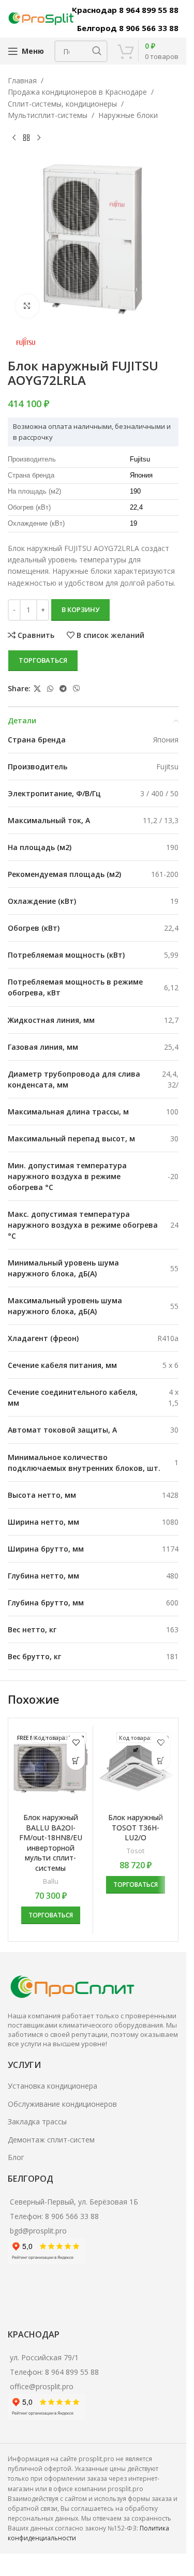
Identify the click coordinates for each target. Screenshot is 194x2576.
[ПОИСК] (97, 51)
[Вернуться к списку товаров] (26, 138)
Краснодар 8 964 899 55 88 (125, 10)
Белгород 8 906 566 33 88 (128, 28)
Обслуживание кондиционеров (62, 2104)
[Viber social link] (77, 689)
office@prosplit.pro (42, 2386)
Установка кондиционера (53, 2086)
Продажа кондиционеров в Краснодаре (77, 92)
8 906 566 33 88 (72, 2216)
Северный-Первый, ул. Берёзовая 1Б (74, 2202)
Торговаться (43, 660)
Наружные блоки (128, 115)
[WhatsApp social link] (50, 689)
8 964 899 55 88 (72, 2372)
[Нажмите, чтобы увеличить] (27, 306)
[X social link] (37, 689)
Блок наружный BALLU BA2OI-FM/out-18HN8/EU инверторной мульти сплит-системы (51, 1843)
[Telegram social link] (63, 689)
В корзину (80, 609)
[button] (76, 1761)
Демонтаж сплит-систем (51, 2140)
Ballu (51, 1881)
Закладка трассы (37, 2121)
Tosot (136, 1851)
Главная (22, 80)
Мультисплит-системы (48, 115)
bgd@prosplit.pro (38, 2231)
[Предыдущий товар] (14, 138)
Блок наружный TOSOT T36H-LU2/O (136, 1827)
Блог (16, 2157)
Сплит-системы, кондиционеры (62, 104)
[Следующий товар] (39, 138)
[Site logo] (41, 18)
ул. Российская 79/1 (44, 2357)
